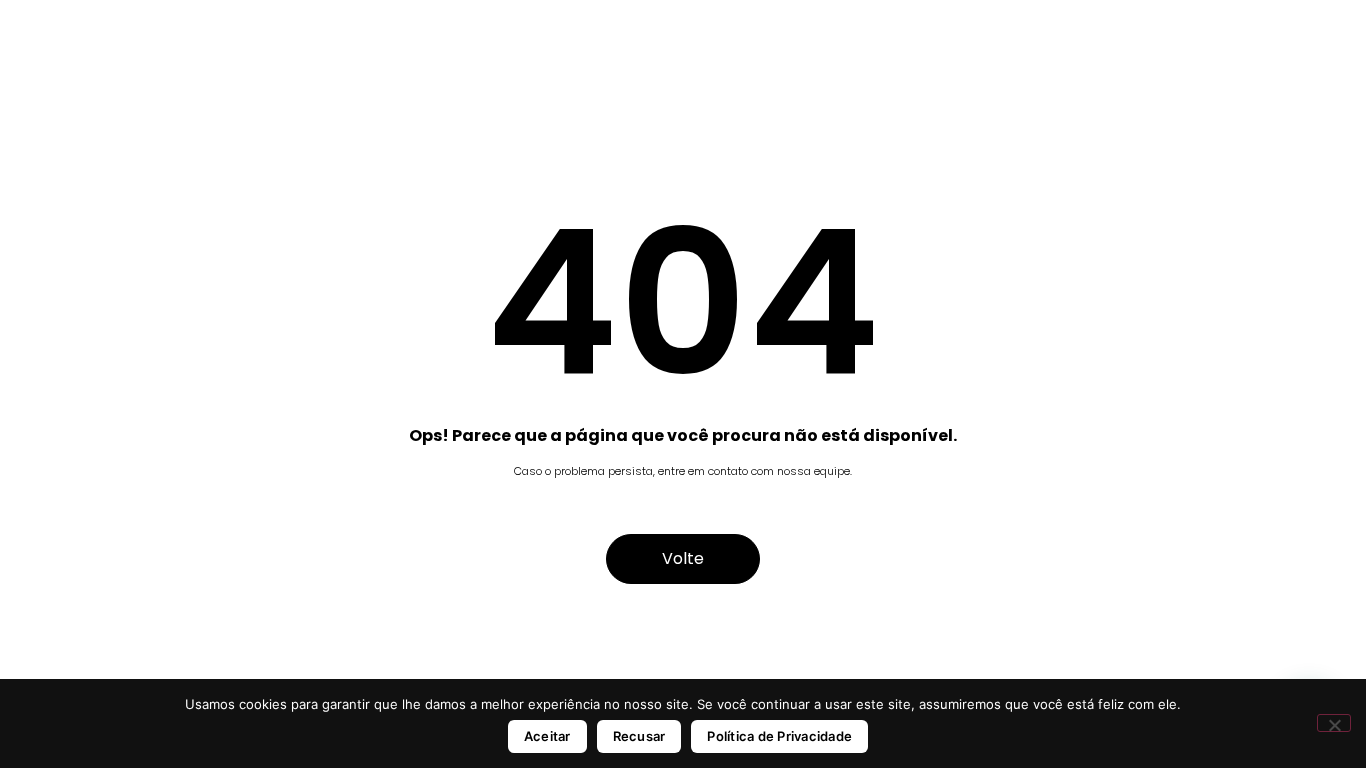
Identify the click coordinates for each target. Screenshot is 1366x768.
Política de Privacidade (779, 736)
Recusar (639, 736)
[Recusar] (1334, 723)
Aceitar (547, 736)
